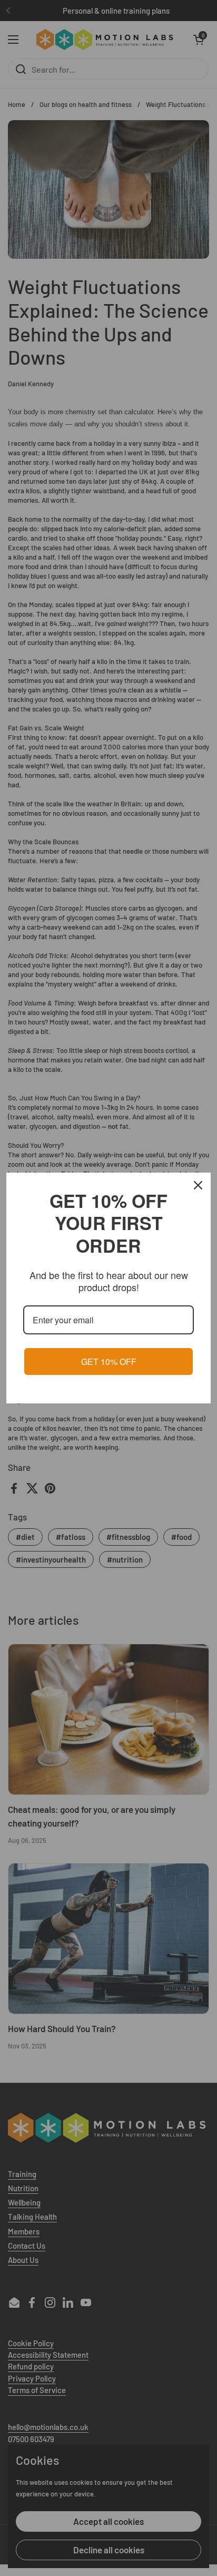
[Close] (198, 1185)
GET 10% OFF (109, 1362)
